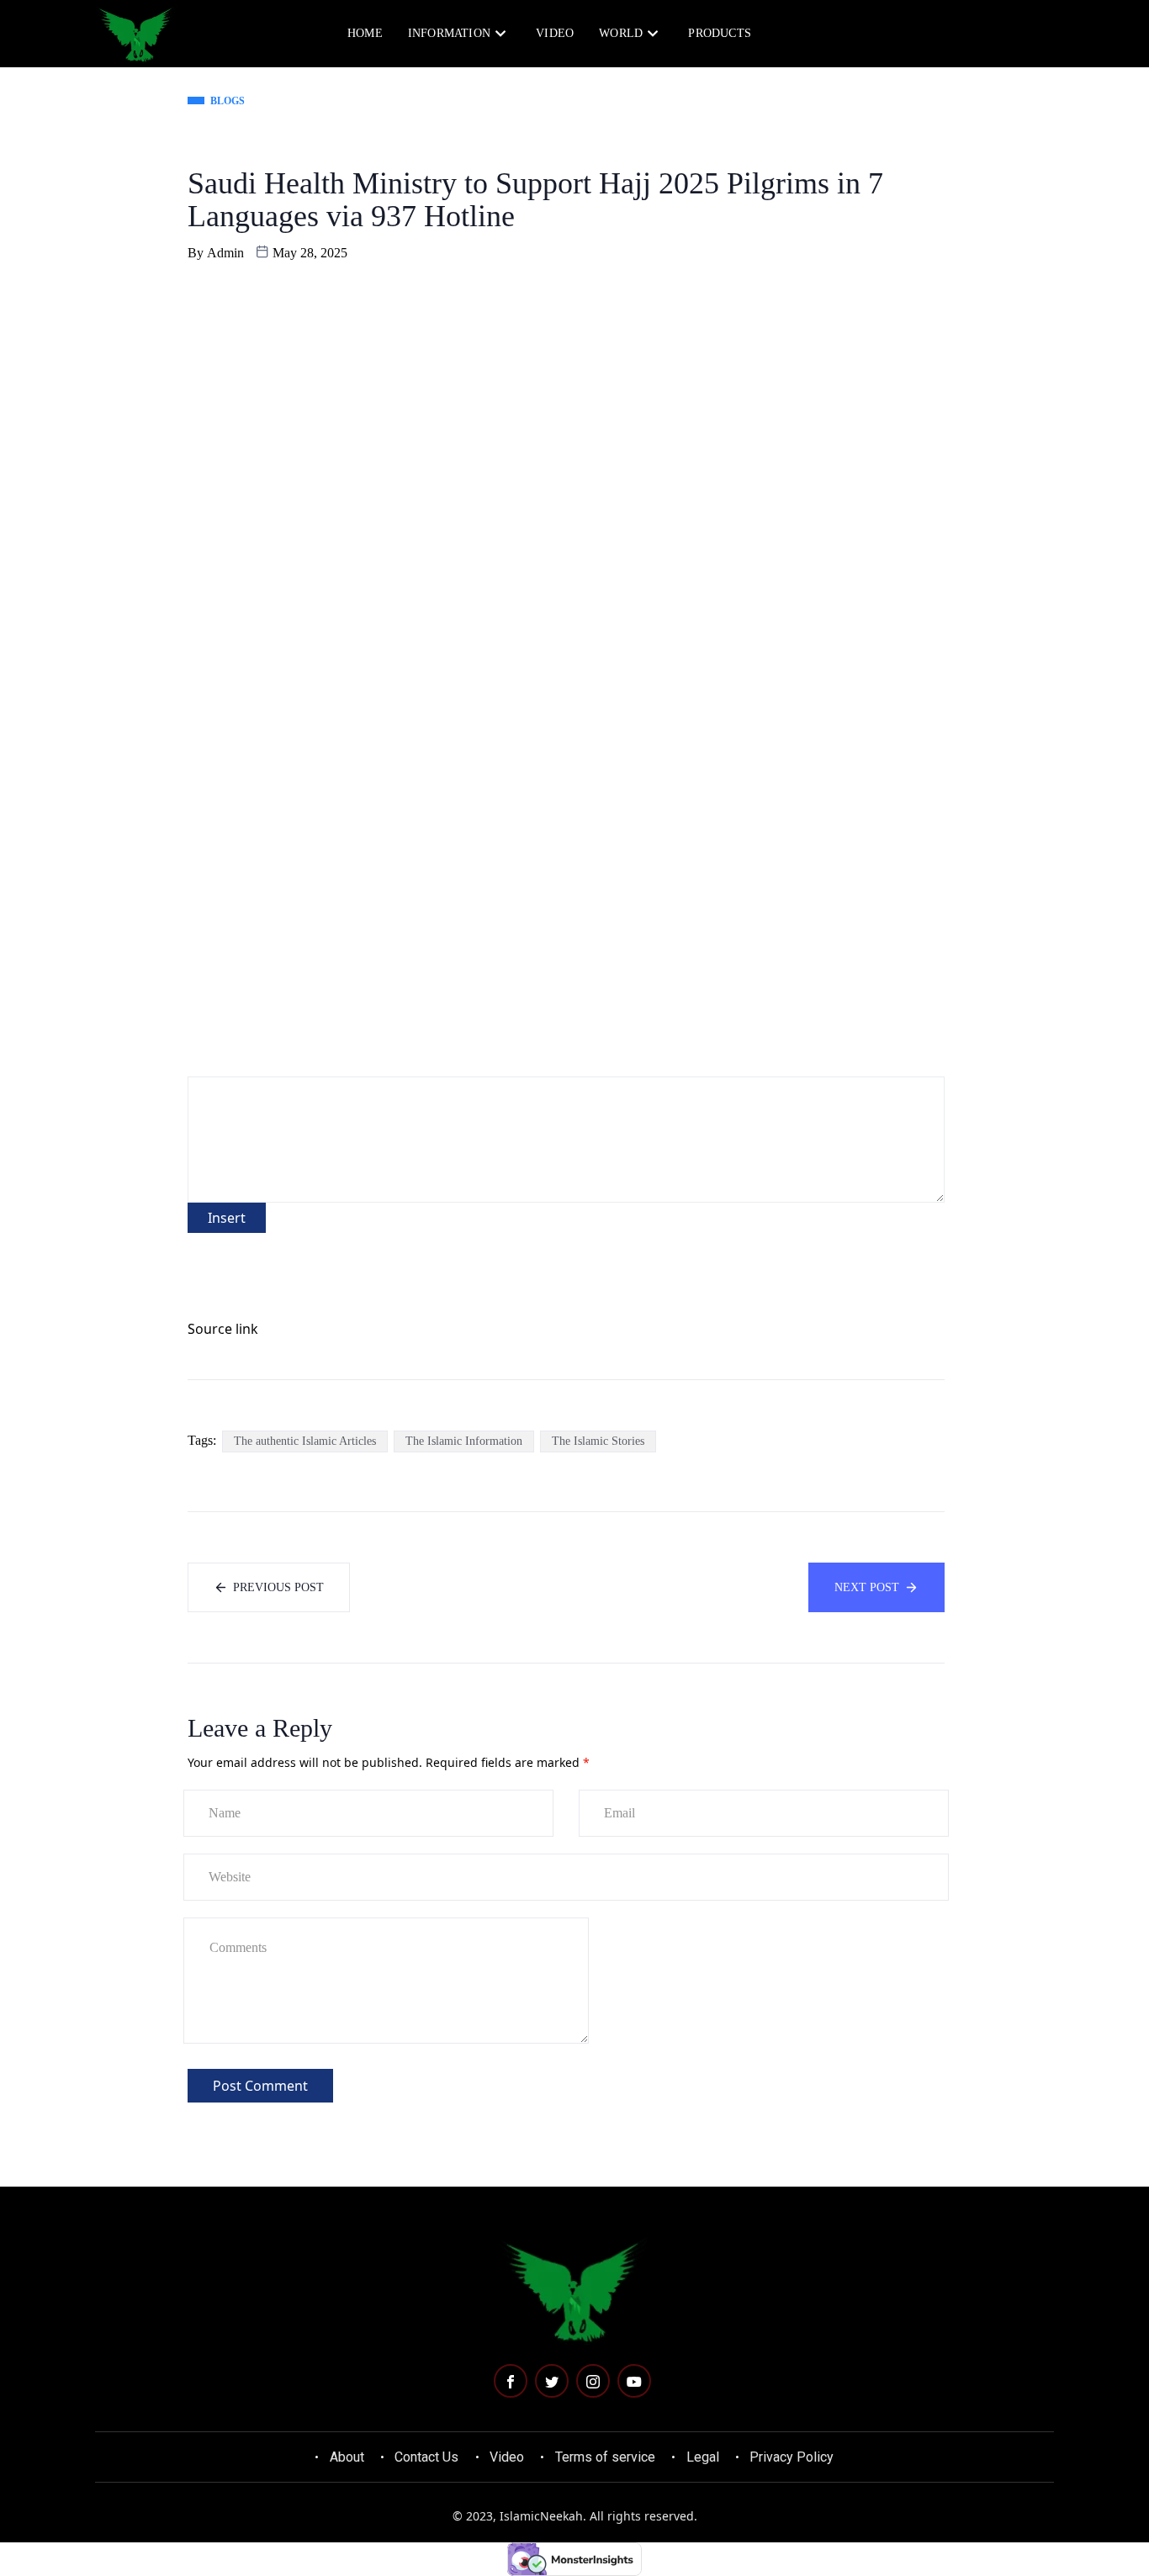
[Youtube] (634, 2381)
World (621, 33)
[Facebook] (511, 2381)
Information (449, 33)
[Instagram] (593, 2381)
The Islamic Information (464, 1441)
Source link (223, 1329)
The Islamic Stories (598, 1441)
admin (225, 253)
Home (365, 33)
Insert (227, 1218)
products (720, 33)
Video (555, 33)
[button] (980, 34)
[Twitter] (552, 2381)
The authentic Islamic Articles (305, 1441)
